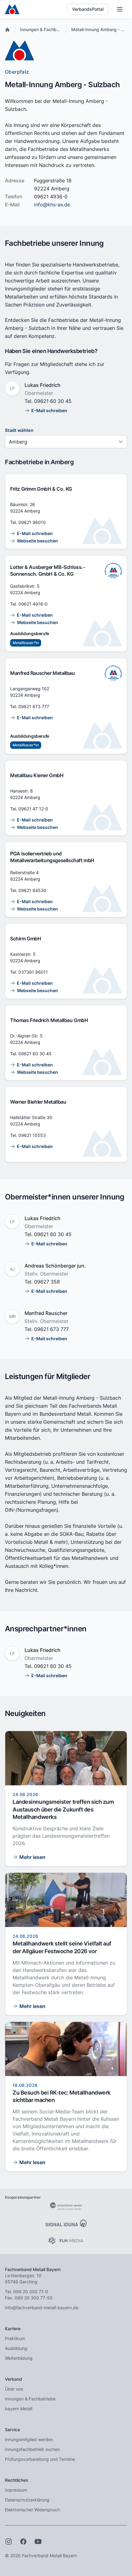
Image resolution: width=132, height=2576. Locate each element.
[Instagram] (9, 2542)
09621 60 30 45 (53, 401)
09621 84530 (32, 890)
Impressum (16, 2490)
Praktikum (15, 2338)
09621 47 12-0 (33, 809)
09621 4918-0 (33, 604)
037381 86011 (33, 972)
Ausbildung (16, 2348)
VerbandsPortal (88, 9)
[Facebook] (23, 2542)
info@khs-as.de (52, 205)
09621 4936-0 (51, 197)
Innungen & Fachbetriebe (45, 29)
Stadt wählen (19, 430)
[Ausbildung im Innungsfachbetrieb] (113, 570)
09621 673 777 (34, 706)
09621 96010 (32, 522)
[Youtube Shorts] (38, 2542)
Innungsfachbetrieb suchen (32, 2449)
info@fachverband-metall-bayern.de (42, 2308)
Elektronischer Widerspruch (32, 2510)
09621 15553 (32, 1135)
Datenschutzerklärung (27, 2500)
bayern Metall (19, 2409)
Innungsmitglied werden (29, 2439)
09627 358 (47, 1282)
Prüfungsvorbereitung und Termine (40, 2459)
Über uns (14, 2389)
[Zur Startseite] (12, 9)
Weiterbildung (19, 2358)
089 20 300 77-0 (31, 2292)
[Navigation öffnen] (120, 9)
